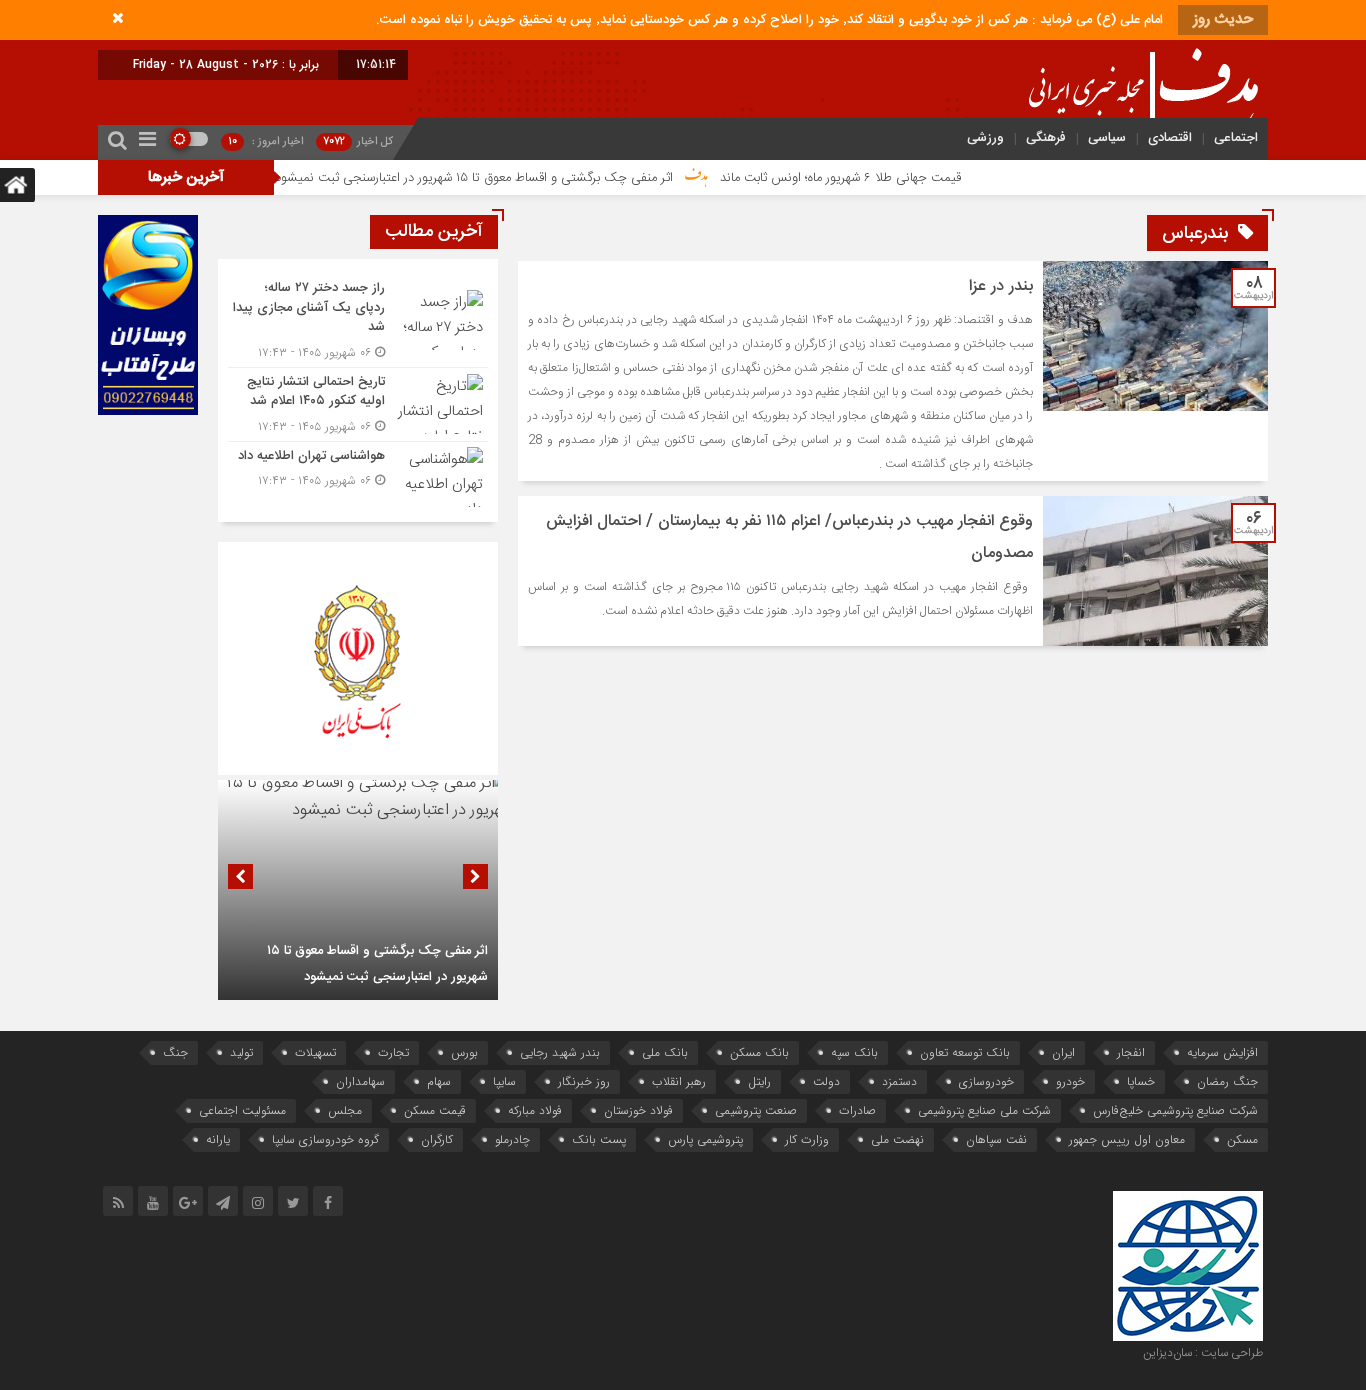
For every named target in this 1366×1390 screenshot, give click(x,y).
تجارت (393, 1052)
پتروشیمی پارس (705, 1139)
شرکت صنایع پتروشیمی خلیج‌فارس (1175, 1110)
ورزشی (985, 137)
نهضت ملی (897, 1139)
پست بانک (599, 1139)
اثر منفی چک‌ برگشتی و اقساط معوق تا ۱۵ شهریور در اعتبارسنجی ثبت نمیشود (524, 178)
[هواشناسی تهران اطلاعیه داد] (358, 474)
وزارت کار (807, 1139)
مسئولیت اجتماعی (242, 1110)
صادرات (857, 1110)
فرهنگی (1046, 137)
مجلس (345, 1110)
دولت (826, 1081)
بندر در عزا (1001, 286)
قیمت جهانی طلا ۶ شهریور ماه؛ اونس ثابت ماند (890, 178)
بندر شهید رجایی (560, 1052)
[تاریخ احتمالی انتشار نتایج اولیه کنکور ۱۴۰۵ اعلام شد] (358, 404)
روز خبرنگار (584, 1081)
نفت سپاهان (996, 1139)
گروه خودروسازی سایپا (325, 1139)
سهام (439, 1081)
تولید (241, 1052)
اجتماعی (1236, 137)
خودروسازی (986, 1081)
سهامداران (360, 1081)
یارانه (218, 1139)
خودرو (1070, 1081)
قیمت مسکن (435, 1110)
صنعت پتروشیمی (756, 1110)
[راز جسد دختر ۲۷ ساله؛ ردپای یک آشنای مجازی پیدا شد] (358, 320)
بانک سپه (854, 1052)
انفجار (1131, 1052)
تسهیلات (315, 1052)
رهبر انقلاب (679, 1081)
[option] (358, 890)
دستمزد (899, 1081)
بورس (464, 1052)
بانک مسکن (759, 1052)
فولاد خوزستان (638, 1110)
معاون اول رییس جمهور (1127, 1139)
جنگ (175, 1052)
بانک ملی (665, 1052)
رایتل (759, 1081)
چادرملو (512, 1139)
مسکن (1242, 1139)
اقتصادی (1170, 137)
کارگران (437, 1139)
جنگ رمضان (1227, 1081)
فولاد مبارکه (535, 1110)
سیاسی (1107, 137)
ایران (1063, 1052)
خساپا (1141, 1081)
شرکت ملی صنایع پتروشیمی (984, 1110)
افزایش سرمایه (1222, 1052)
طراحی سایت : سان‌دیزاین (1203, 1353)
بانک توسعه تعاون (965, 1052)
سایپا (504, 1081)
